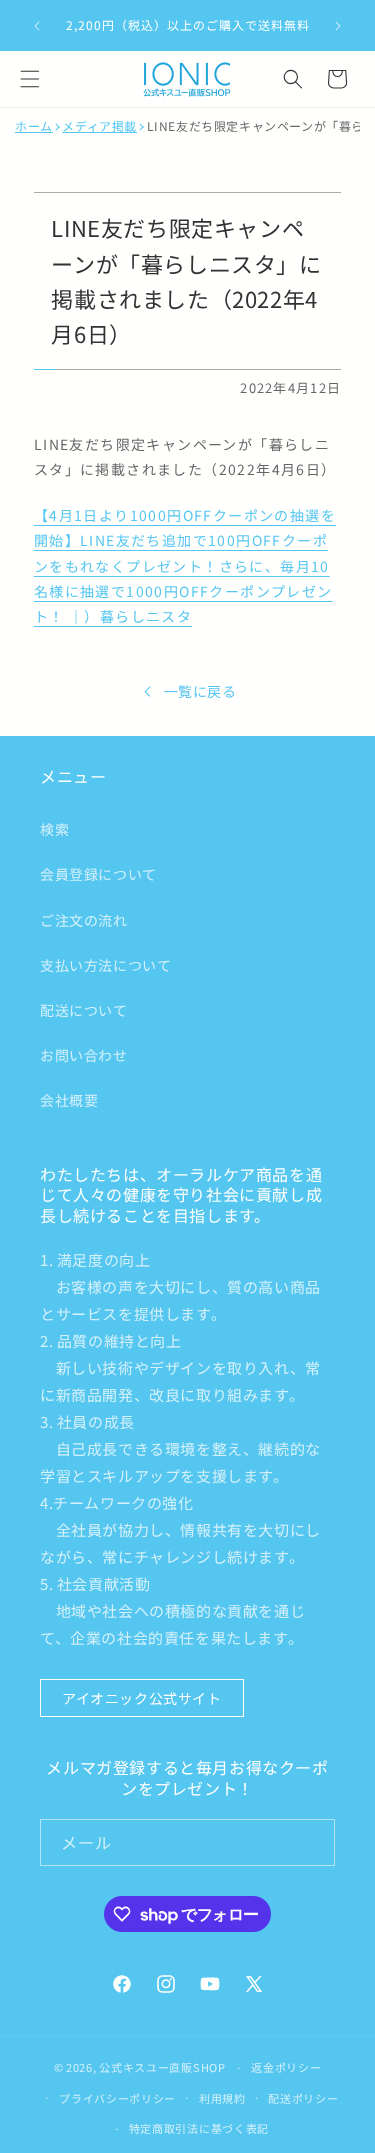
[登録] (312, 1842)
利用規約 (222, 2098)
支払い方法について (105, 965)
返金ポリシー (286, 2067)
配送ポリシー (303, 2098)
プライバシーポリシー (117, 2098)
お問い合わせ (84, 1055)
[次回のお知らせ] (338, 26)
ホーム (34, 126)
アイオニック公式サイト (142, 1698)
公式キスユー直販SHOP (162, 2067)
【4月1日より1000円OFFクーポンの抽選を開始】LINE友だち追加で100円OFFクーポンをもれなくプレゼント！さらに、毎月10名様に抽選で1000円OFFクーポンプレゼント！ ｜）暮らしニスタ (185, 565)
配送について (84, 1010)
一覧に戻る (200, 691)
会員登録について (98, 874)
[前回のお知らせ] (37, 26)
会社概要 (69, 1100)
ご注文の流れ (84, 920)
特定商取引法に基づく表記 (199, 2128)
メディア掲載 (99, 126)
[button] (30, 79)
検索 (54, 829)
